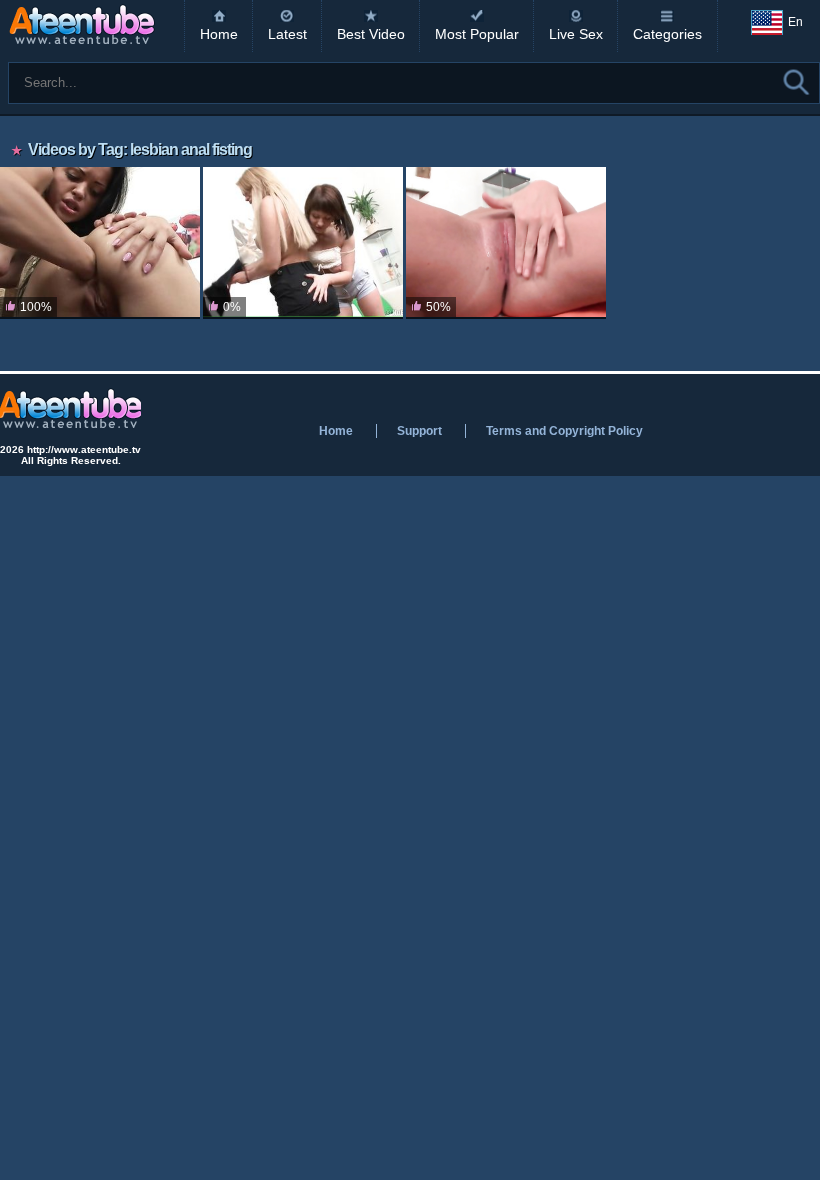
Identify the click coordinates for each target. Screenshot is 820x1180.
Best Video (371, 34)
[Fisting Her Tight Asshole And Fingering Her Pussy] (100, 243)
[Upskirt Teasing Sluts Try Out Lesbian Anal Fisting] (506, 243)
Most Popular (477, 34)
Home (219, 34)
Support (419, 431)
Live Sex (576, 34)
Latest (287, 34)
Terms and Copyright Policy (564, 431)
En (795, 22)
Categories (667, 34)
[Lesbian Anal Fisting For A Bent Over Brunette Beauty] (303, 243)
